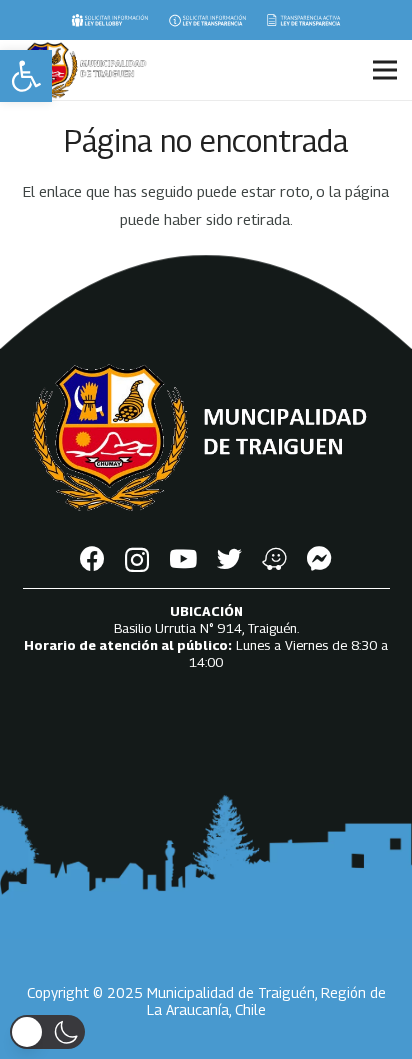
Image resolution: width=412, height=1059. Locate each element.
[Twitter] (229, 558)
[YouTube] (183, 558)
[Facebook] (92, 558)
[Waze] (274, 558)
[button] (26, 76)
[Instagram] (137, 560)
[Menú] (385, 70)
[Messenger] (319, 558)
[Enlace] (109, 20)
